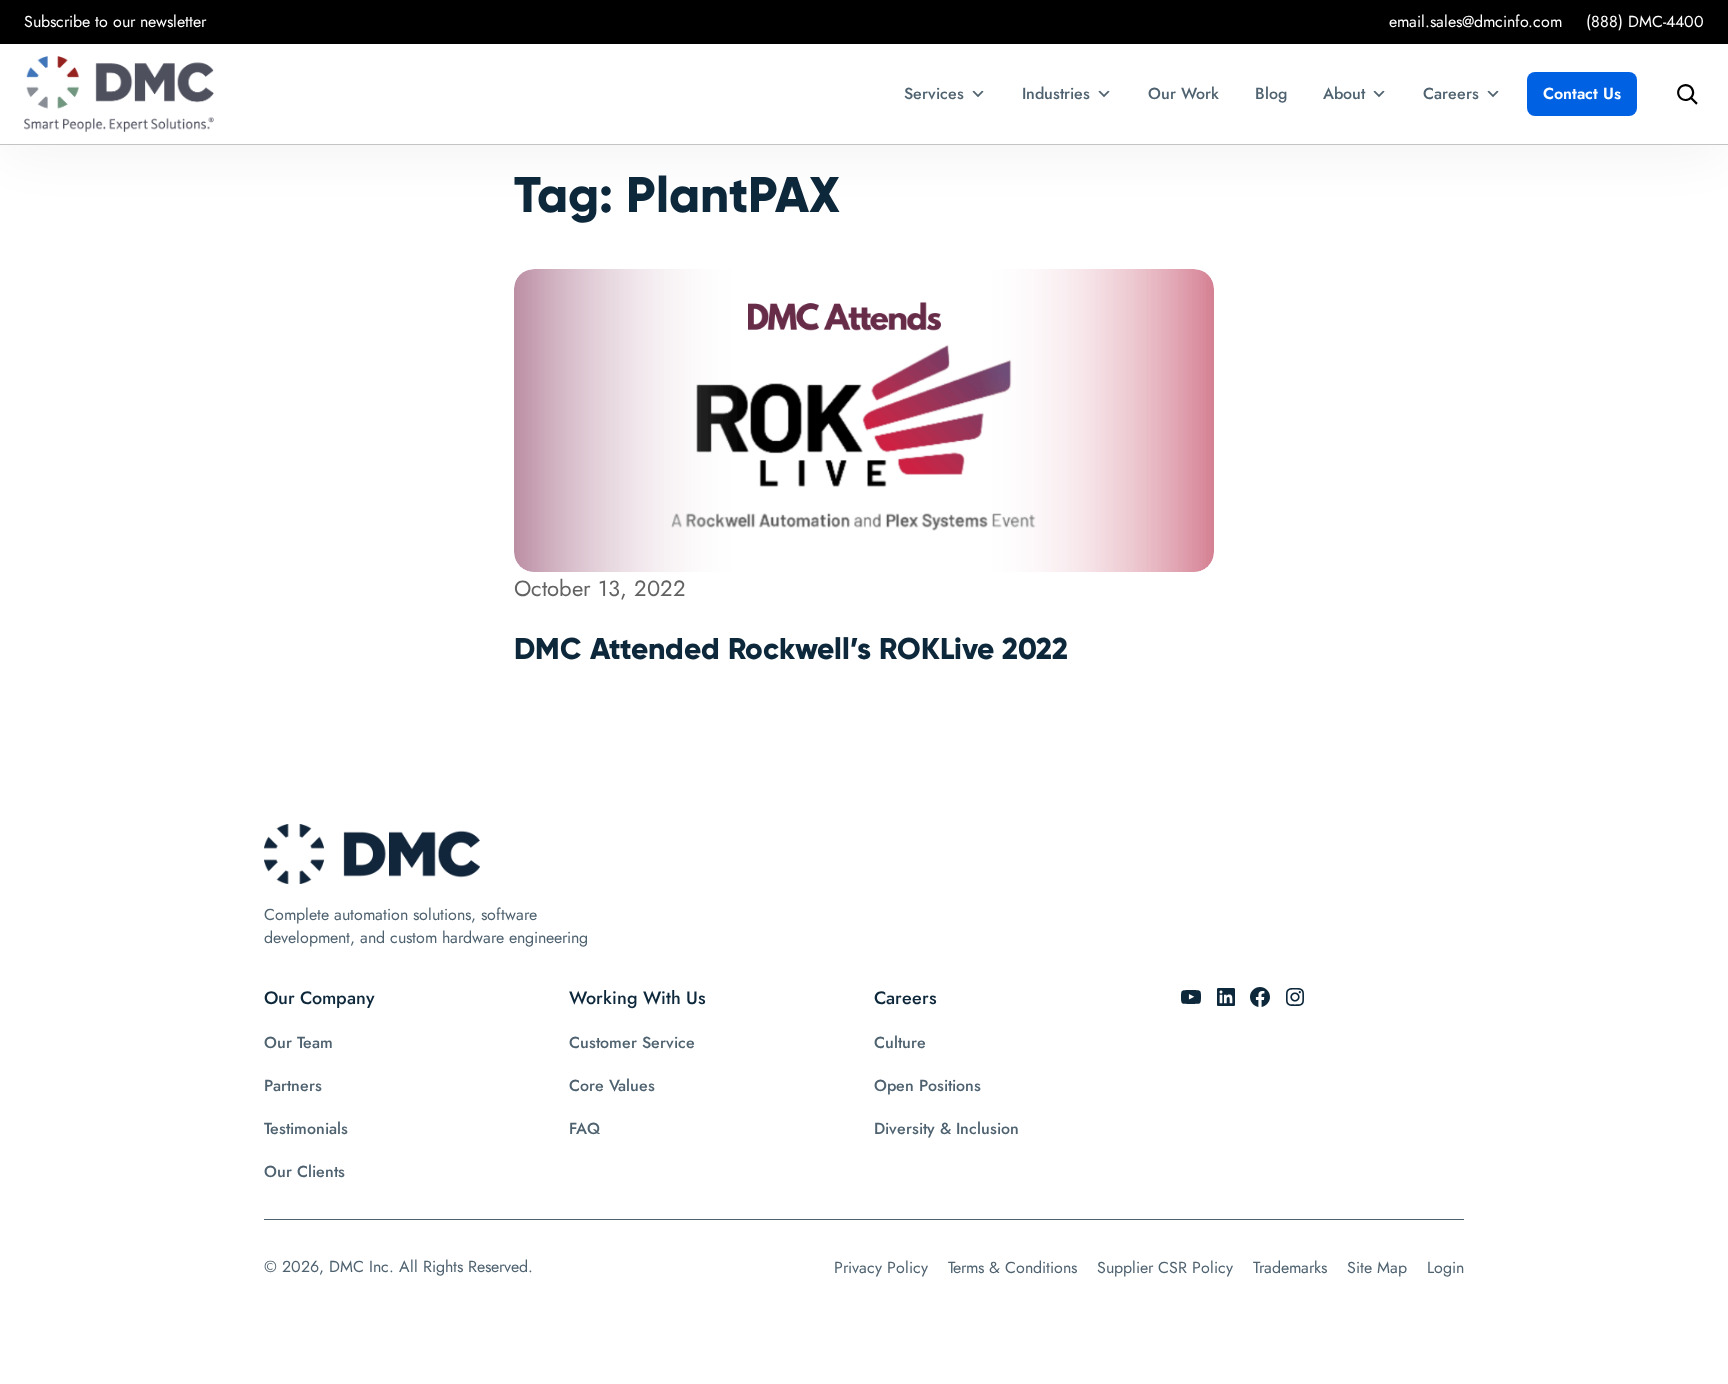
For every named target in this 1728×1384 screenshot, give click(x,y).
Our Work (1183, 93)
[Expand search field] (1682, 94)
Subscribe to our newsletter (115, 21)
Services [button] (934, 93)
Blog (1271, 93)
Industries (1056, 93)
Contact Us (1582, 93)
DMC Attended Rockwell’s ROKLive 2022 (791, 648)
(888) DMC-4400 (1645, 21)
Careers (1451, 93)
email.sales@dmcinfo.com (1475, 21)
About (1344, 93)
